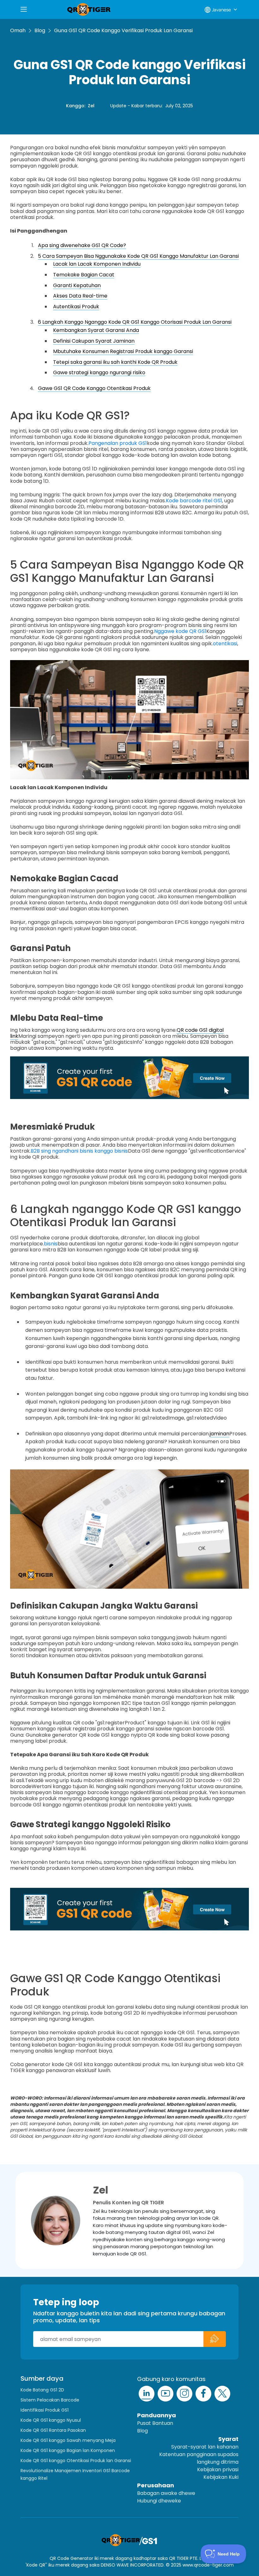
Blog (40, 30)
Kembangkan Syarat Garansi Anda (96, 330)
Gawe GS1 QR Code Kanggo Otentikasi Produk (94, 388)
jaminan (220, 1434)
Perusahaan (156, 2485)
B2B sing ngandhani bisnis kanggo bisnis (79, 1151)
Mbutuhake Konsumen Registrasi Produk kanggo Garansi (123, 351)
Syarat (228, 2439)
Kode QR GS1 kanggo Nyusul (51, 2420)
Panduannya (157, 2415)
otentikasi (225, 644)
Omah (18, 30)
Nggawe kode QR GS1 (180, 631)
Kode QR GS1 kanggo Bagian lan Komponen (68, 2450)
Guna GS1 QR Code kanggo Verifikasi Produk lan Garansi (123, 30)
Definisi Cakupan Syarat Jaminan (94, 341)
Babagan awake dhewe (166, 2493)
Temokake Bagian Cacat (84, 275)
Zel (91, 106)
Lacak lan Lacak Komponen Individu (97, 264)
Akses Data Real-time (80, 296)
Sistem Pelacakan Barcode (50, 2400)
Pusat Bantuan (155, 2423)
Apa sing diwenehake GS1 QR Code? (82, 245)
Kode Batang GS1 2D (42, 2390)
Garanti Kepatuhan (77, 285)
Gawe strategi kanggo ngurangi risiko (99, 372)
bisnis (51, 1244)
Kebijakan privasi (218, 2470)
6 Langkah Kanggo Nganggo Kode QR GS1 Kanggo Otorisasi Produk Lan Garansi (135, 322)
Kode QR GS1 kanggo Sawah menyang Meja (68, 2440)
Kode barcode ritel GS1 (194, 501)
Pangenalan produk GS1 (118, 443)
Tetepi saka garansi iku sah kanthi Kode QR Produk (115, 362)
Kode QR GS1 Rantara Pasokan (53, 2430)
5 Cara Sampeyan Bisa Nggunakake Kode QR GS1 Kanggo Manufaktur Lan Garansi (138, 256)
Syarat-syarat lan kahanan (205, 2447)
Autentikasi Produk (76, 307)
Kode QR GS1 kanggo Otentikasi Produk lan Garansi (76, 2461)
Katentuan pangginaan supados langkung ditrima (199, 2458)
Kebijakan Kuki (221, 2477)
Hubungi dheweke (159, 2501)
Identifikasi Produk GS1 (45, 2410)
